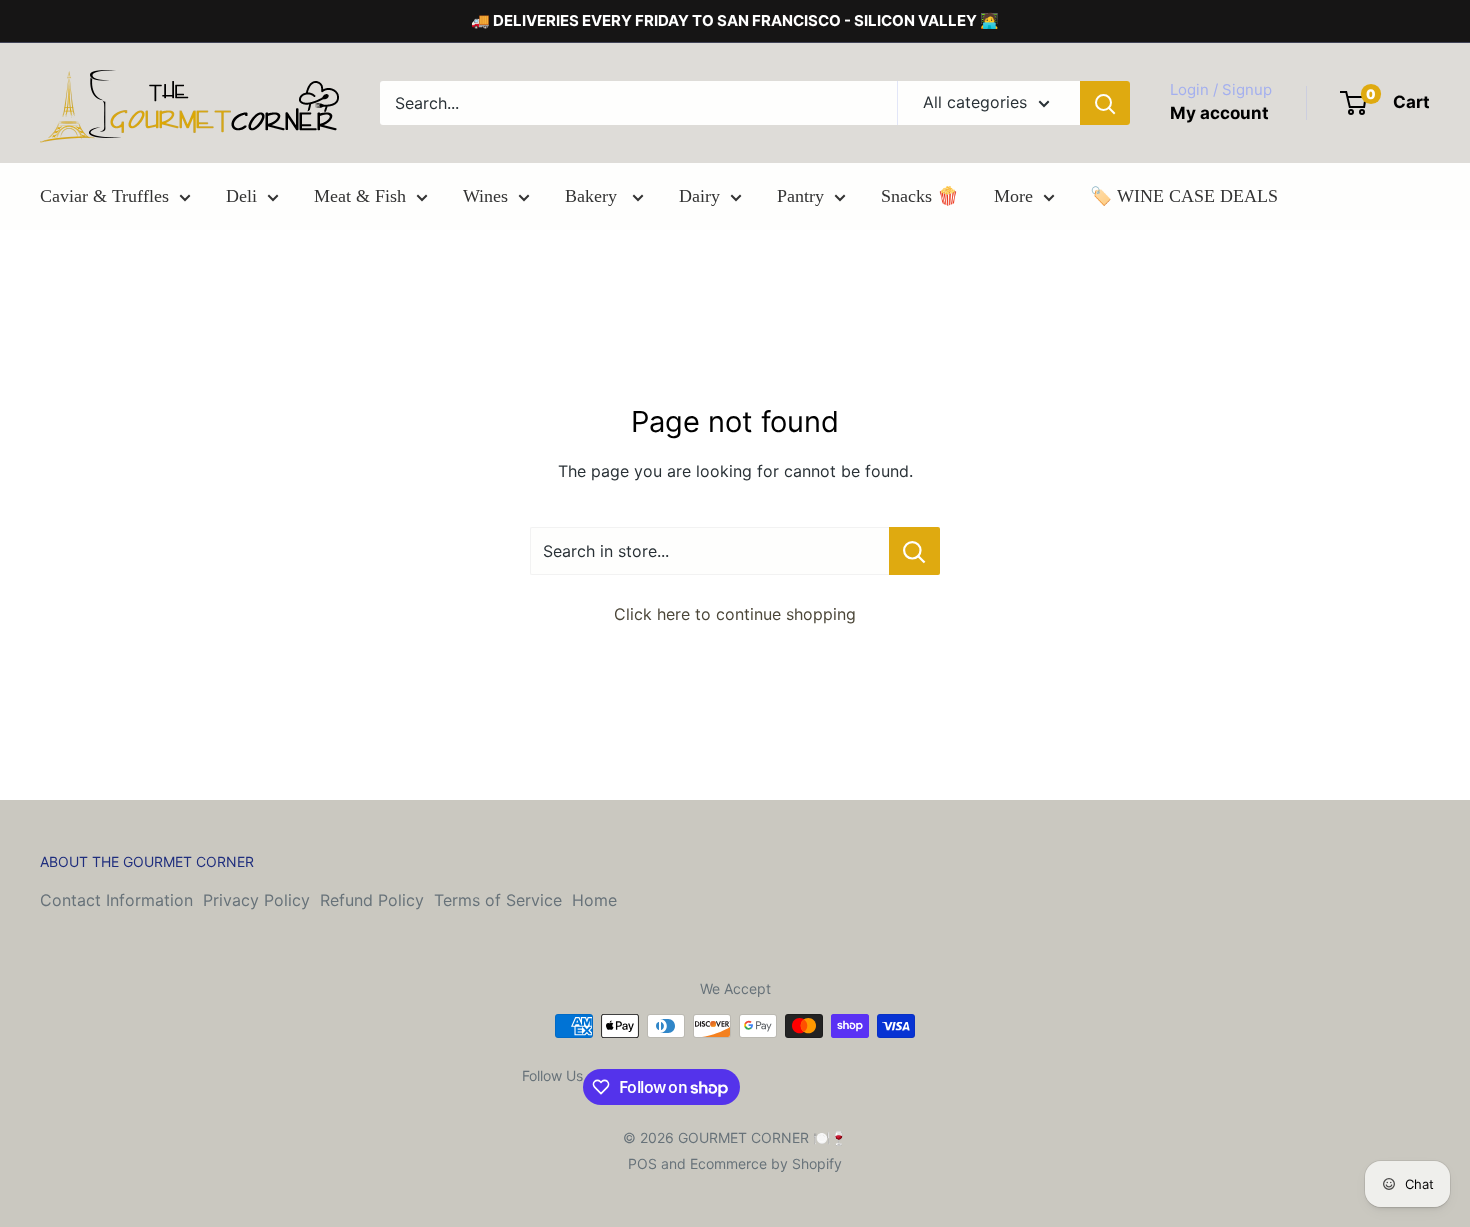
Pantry (800, 196)
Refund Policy (372, 900)
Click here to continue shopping (735, 614)
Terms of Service (498, 900)
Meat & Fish (360, 196)
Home (594, 900)
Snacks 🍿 (920, 196)
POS (642, 1163)
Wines (485, 196)
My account (1219, 113)
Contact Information (116, 900)
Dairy (699, 196)
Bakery (593, 196)
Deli (241, 196)
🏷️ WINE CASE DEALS (1184, 196)
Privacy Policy (256, 900)
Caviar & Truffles (104, 196)
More (1013, 196)
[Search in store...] (914, 551)
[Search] (1105, 103)
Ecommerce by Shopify (766, 1163)
